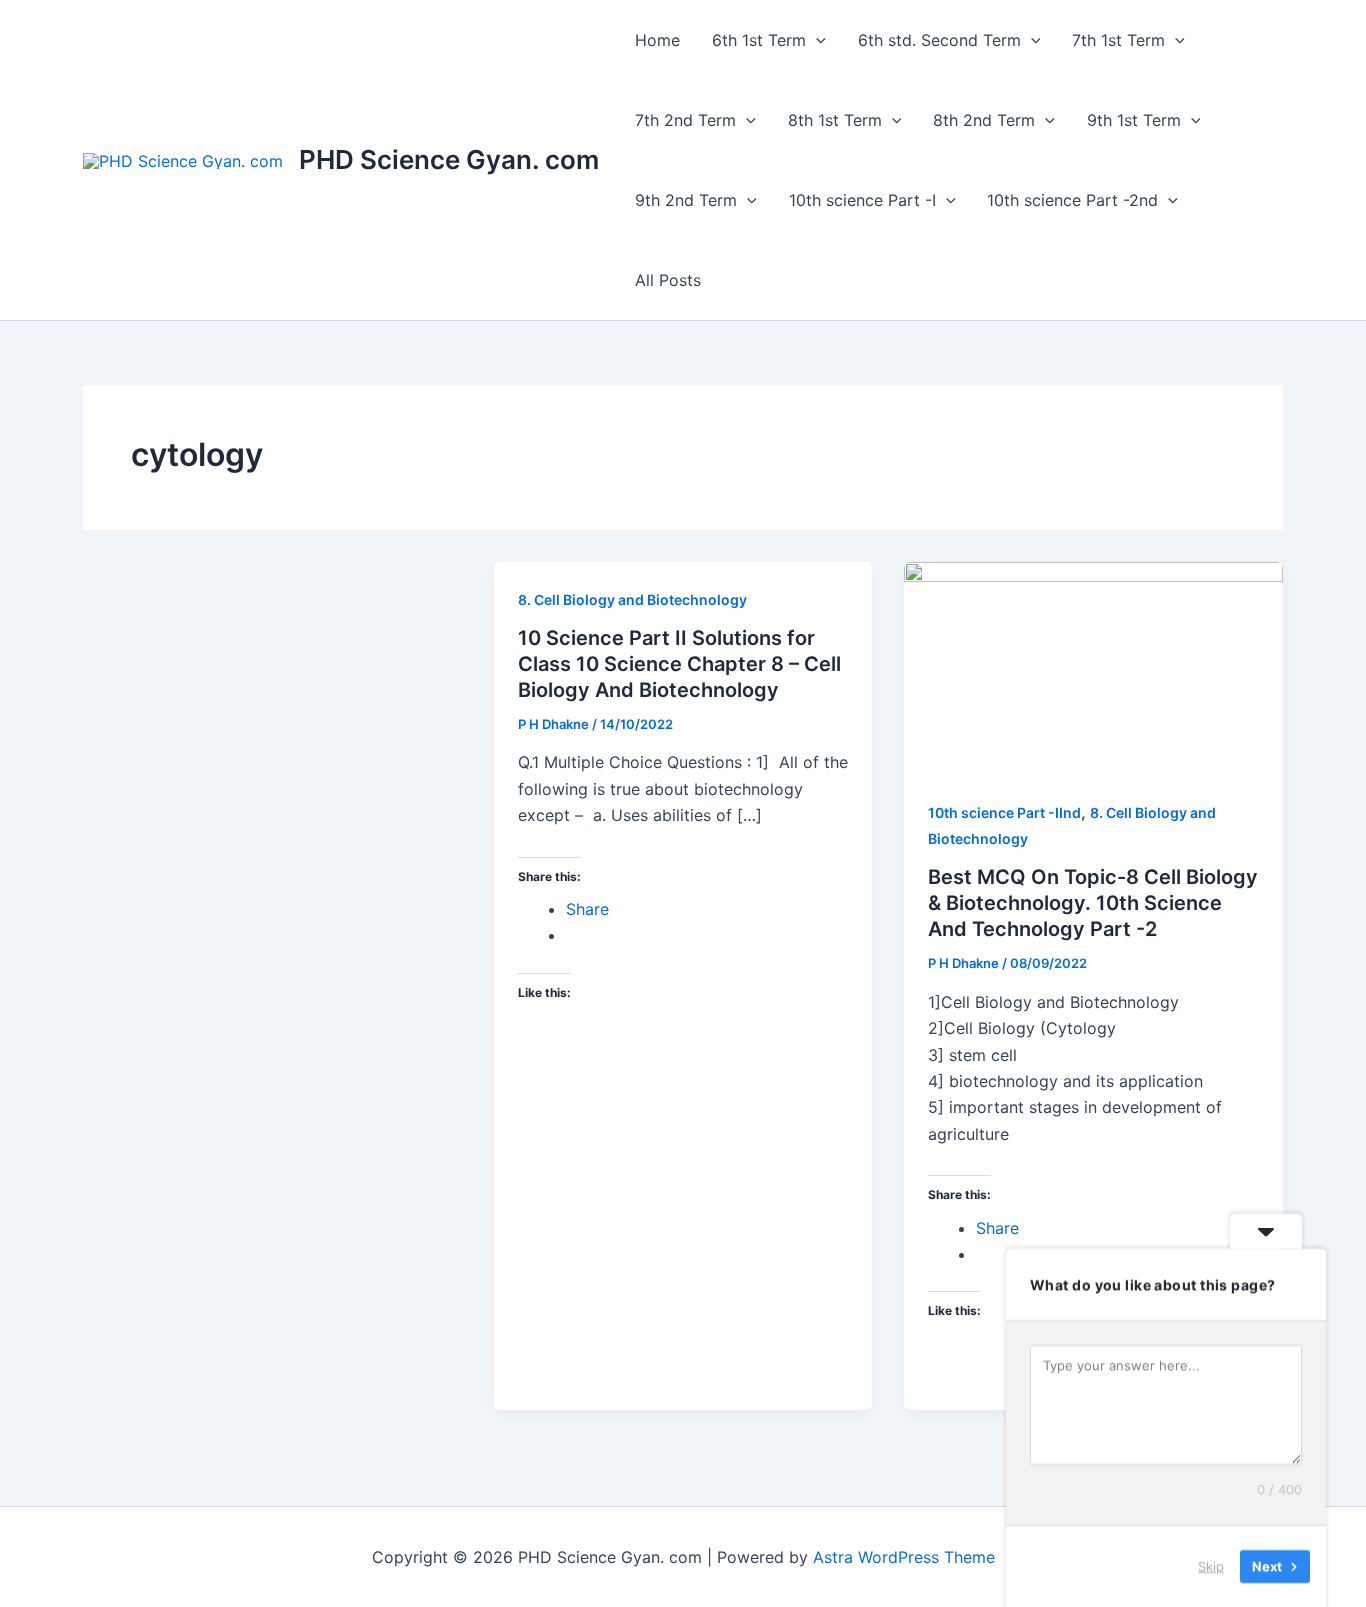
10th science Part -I (862, 200)
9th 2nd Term (686, 200)
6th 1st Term (759, 40)
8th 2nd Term (984, 120)
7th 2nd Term (685, 120)
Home (657, 40)
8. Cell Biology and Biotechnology (632, 599)
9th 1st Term (1134, 120)
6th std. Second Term (939, 40)
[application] (816, 40)
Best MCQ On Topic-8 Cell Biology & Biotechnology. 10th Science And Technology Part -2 (1093, 903)
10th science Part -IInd (1004, 812)
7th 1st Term (1118, 40)
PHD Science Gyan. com (449, 159)
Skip (1211, 1566)
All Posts (668, 280)
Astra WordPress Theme (904, 1557)
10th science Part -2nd (1072, 200)
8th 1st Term (835, 120)
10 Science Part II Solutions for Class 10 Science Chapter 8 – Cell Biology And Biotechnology (679, 664)
